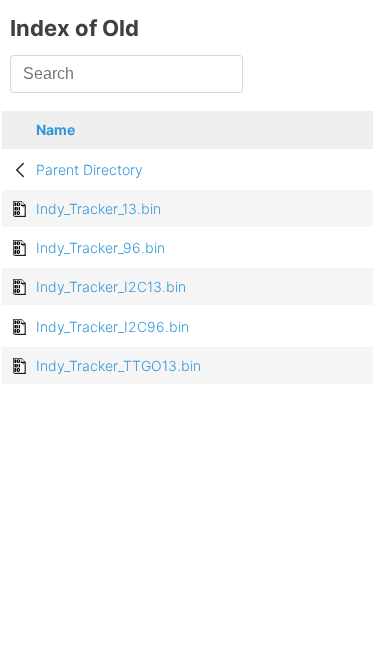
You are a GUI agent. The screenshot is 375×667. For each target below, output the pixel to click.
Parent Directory (89, 169)
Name (55, 129)
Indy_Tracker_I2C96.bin (112, 326)
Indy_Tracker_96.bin (100, 247)
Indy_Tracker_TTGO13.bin (118, 365)
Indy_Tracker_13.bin (98, 208)
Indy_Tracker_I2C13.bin (111, 286)
